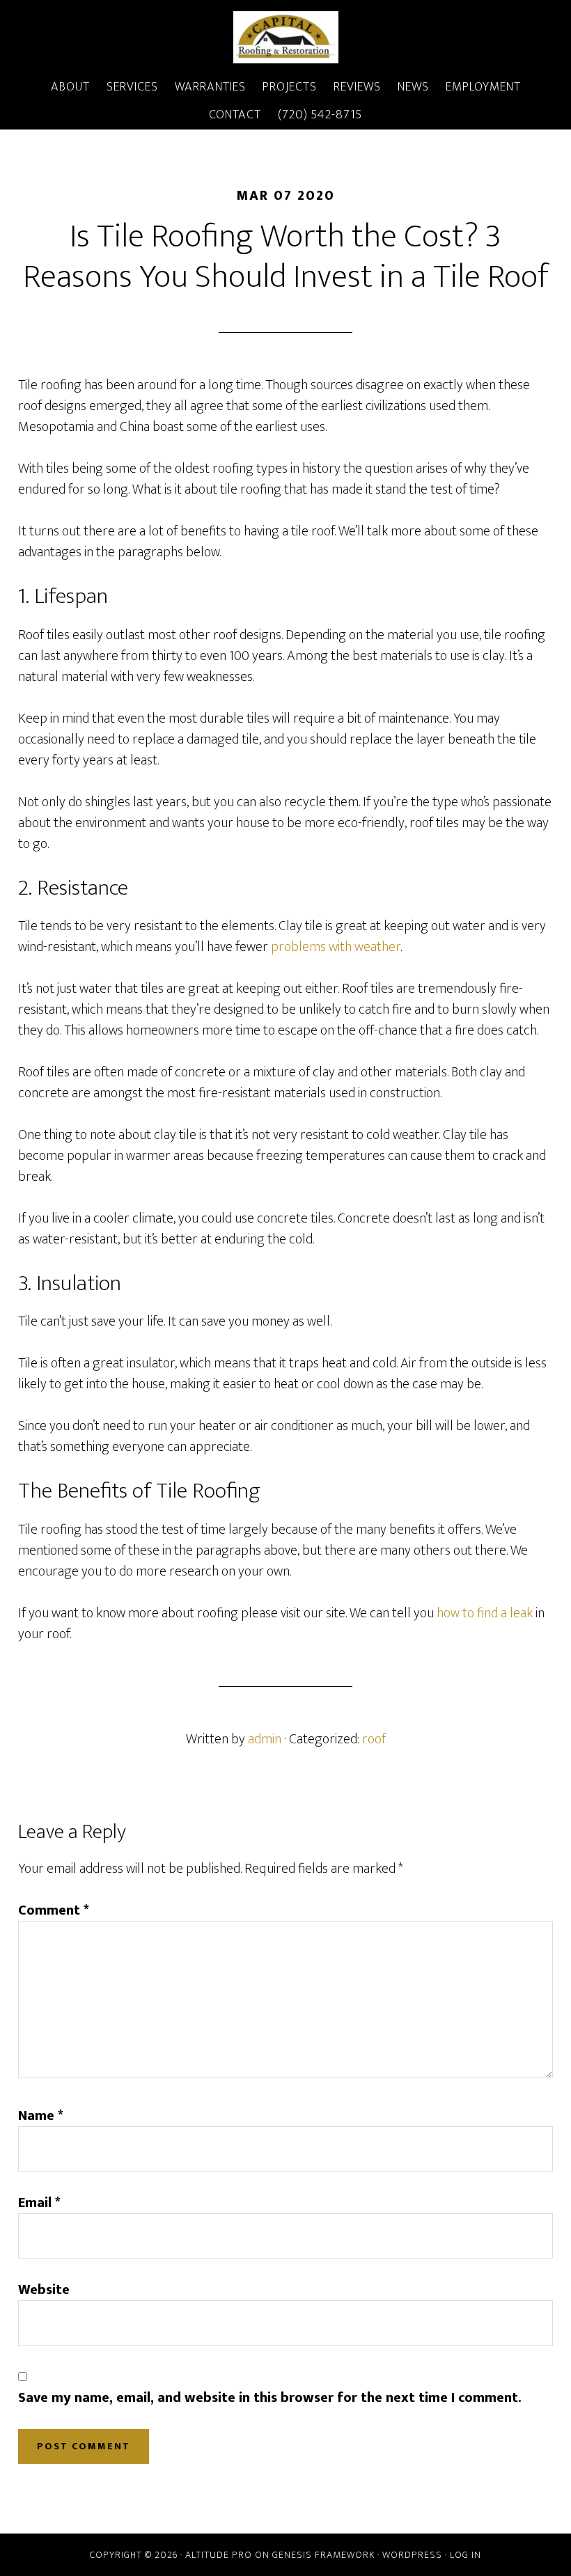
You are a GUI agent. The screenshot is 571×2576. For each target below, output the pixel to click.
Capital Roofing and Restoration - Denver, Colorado (285, 37)
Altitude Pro (219, 2555)
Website (44, 2290)
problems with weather (336, 947)
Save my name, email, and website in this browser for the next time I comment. (270, 2398)
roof (374, 1739)
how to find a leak (485, 1613)
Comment (54, 1910)
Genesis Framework (323, 2555)
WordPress (412, 2555)
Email (39, 2203)
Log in (466, 2555)
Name (41, 2116)
